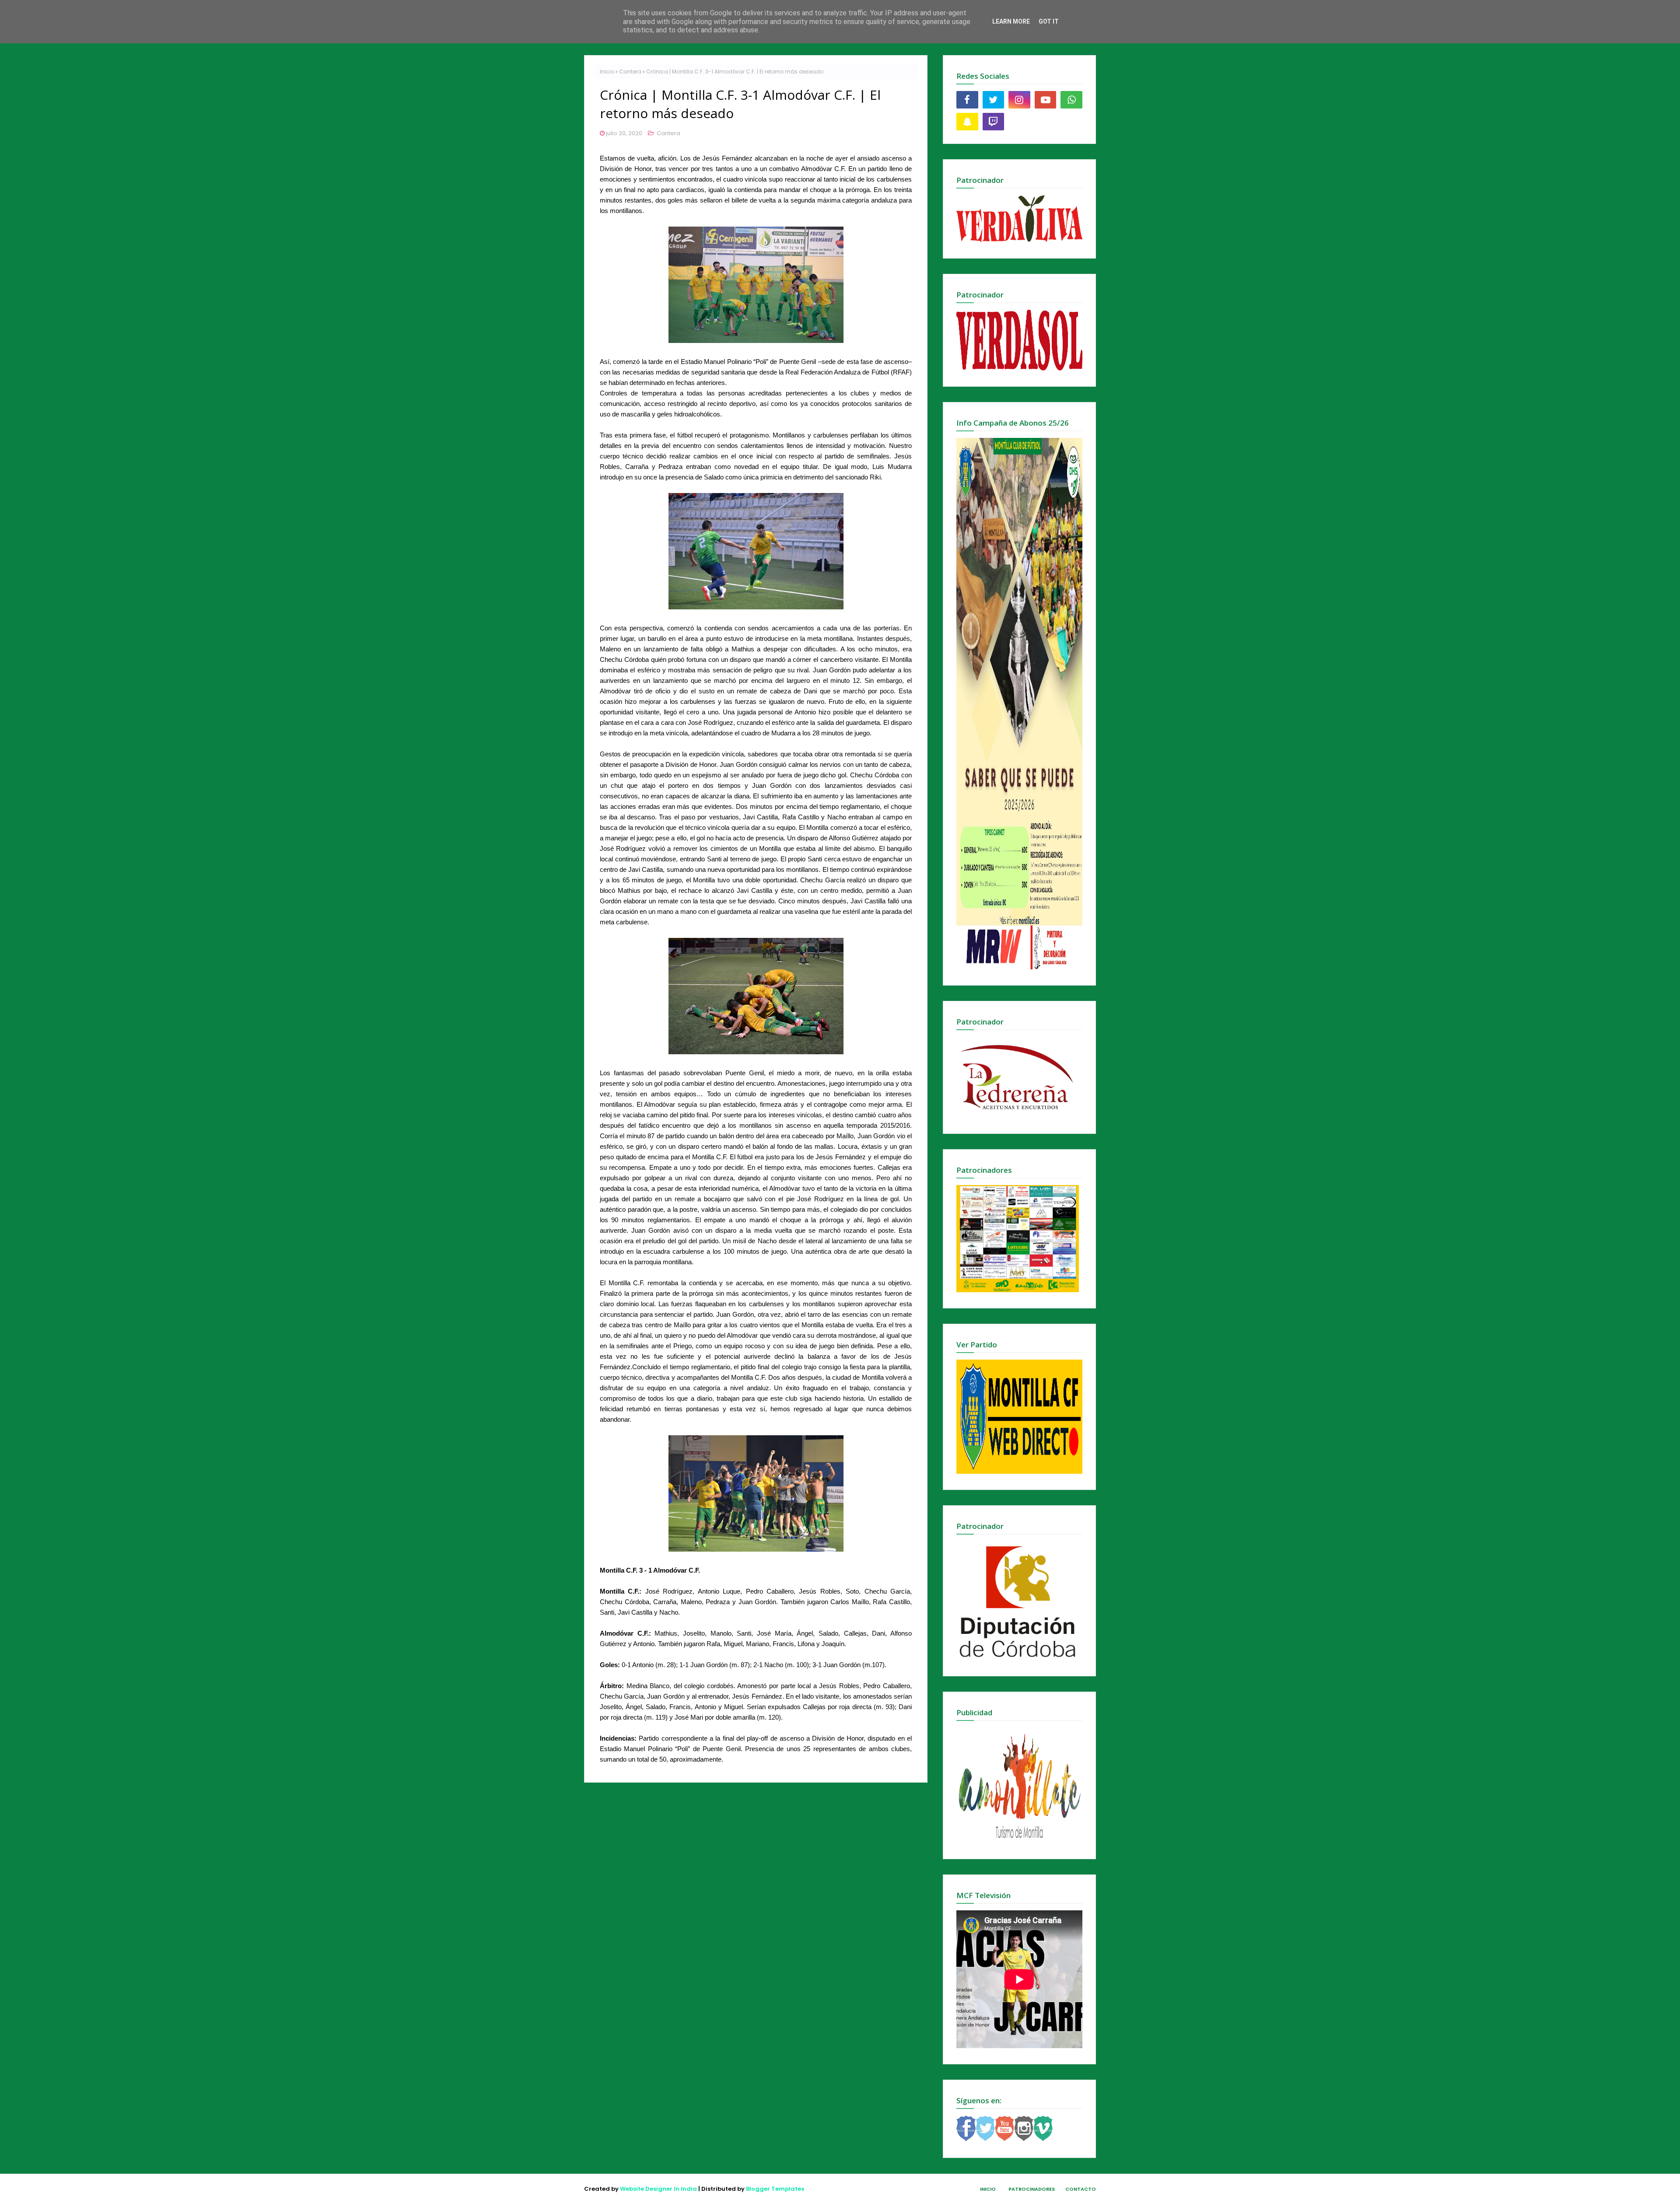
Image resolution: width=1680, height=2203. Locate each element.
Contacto (1081, 2189)
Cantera (630, 72)
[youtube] (1046, 100)
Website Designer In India (658, 2189)
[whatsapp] (1071, 100)
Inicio (607, 72)
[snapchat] (967, 122)
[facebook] (967, 100)
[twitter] (994, 100)
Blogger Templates (775, 2189)
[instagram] (1019, 100)
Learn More (1011, 21)
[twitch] (994, 122)
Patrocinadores (1032, 2189)
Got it (1049, 21)
